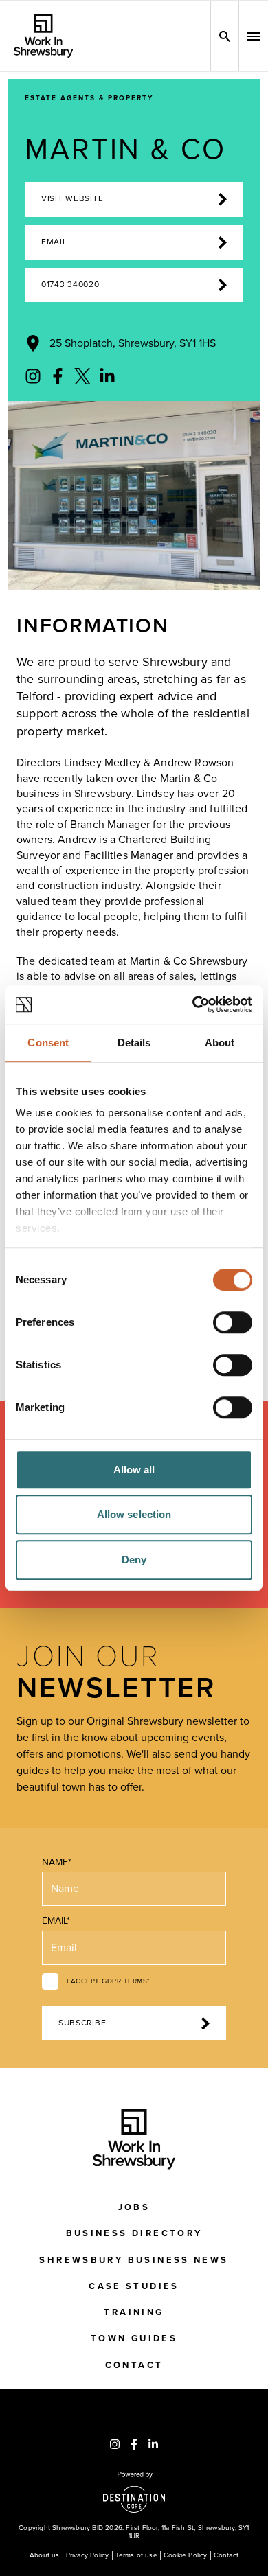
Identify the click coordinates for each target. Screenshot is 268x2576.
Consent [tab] (48, 1043)
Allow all (134, 1470)
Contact (134, 2365)
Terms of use (136, 2555)
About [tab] (220, 1043)
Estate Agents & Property (89, 98)
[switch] (233, 1322)
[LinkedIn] (107, 376)
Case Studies (134, 2286)
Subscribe (82, 2023)
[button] (254, 36)
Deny (134, 1560)
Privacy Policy (88, 2555)
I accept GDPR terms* (108, 1981)
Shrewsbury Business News (134, 2260)
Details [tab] (134, 1043)
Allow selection (134, 1514)
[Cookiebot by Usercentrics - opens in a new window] (193, 1004)
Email (54, 242)
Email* (56, 1921)
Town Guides (134, 2338)
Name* (57, 1862)
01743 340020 (70, 285)
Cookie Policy (186, 2555)
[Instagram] (33, 376)
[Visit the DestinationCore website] (134, 2492)
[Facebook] (58, 376)
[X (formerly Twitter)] (82, 376)
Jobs (134, 2207)
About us (45, 2555)
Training (134, 2312)
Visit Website (72, 199)
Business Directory (134, 2233)
